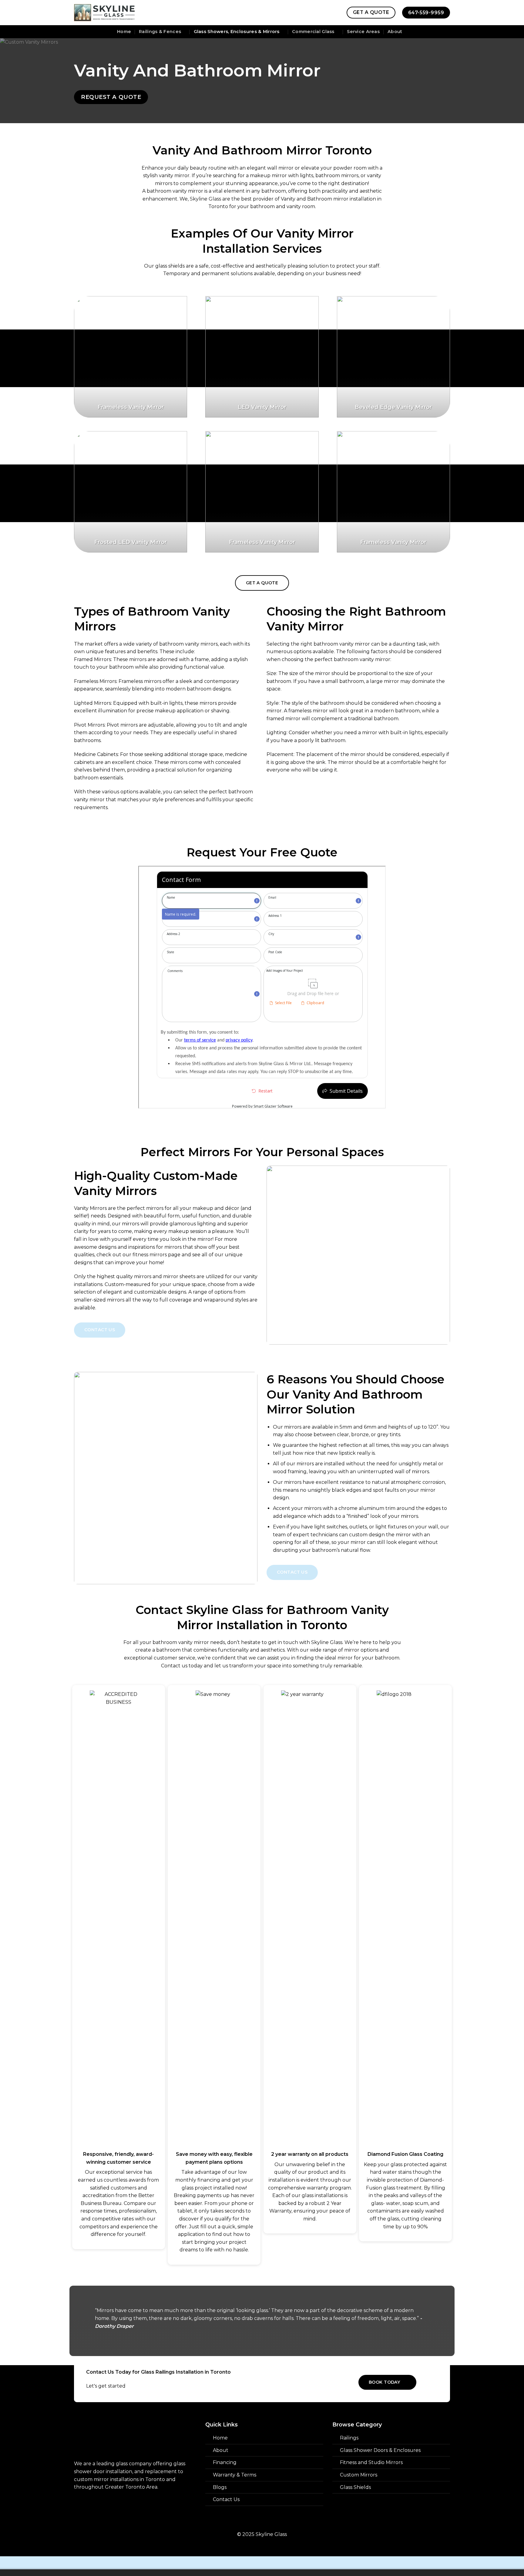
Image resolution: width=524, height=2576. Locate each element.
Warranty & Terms (235, 2475)
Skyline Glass (205, 199)
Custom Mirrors (359, 2475)
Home (124, 32)
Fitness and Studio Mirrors (371, 2462)
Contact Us (226, 2499)
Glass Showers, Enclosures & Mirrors (237, 32)
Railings (349, 2438)
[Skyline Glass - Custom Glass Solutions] (104, 13)
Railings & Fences (160, 32)
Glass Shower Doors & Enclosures (380, 2450)
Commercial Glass (313, 32)
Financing (225, 2462)
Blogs (220, 2487)
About (395, 32)
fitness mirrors (150, 1255)
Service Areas (363, 32)
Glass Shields (355, 2487)
